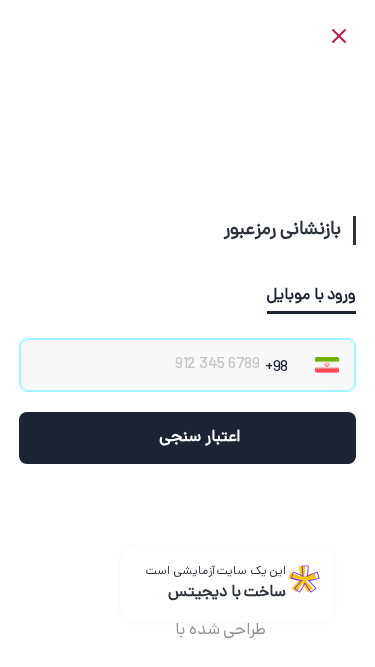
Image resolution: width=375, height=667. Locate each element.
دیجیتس (138, 631)
